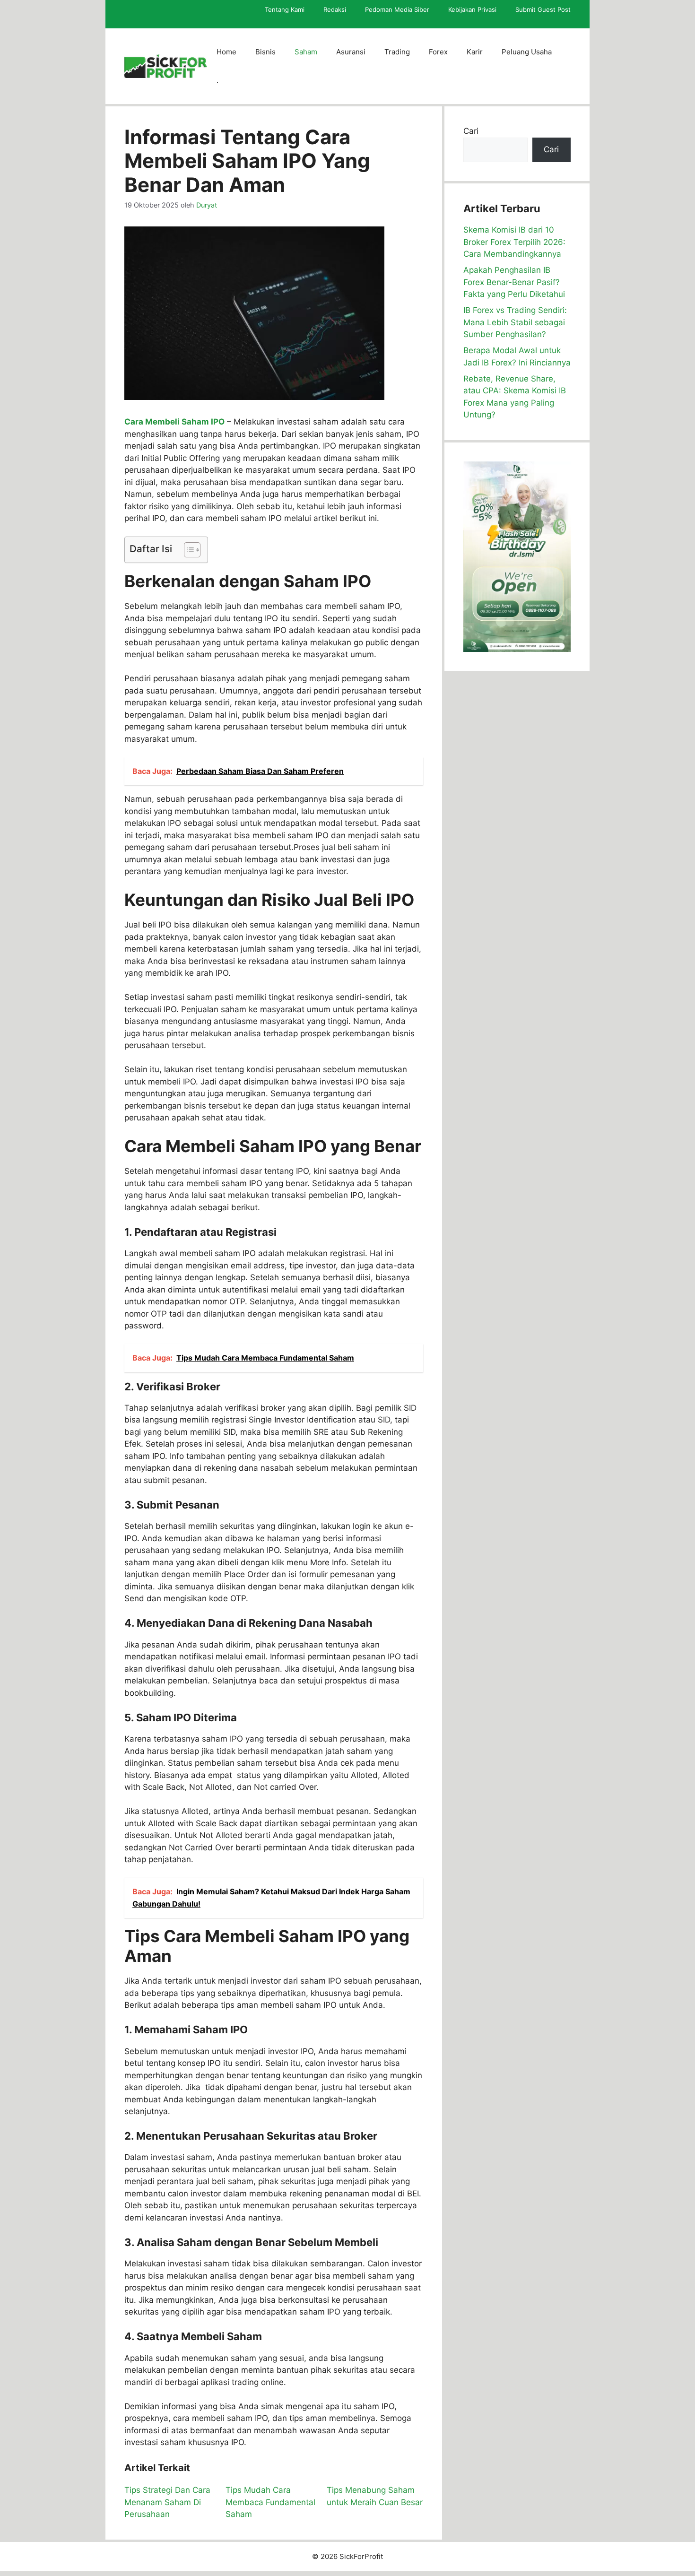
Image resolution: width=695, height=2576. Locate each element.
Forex (438, 52)
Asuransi (351, 52)
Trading (397, 52)
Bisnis (265, 52)
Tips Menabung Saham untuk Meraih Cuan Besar (375, 2496)
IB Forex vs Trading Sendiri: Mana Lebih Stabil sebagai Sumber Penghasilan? (515, 322)
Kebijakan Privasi (472, 9)
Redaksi (335, 9)
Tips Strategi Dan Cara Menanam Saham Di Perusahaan (167, 2502)
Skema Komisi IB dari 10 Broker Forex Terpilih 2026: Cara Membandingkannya (514, 242)
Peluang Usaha (527, 52)
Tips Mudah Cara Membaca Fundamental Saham (270, 2502)
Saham (306, 52)
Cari (471, 131)
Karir (475, 52)
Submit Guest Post (543, 9)
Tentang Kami (285, 9)
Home (226, 52)
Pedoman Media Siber (397, 9)
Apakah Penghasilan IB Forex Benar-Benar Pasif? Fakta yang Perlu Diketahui (514, 282)
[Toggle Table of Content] (187, 550)
